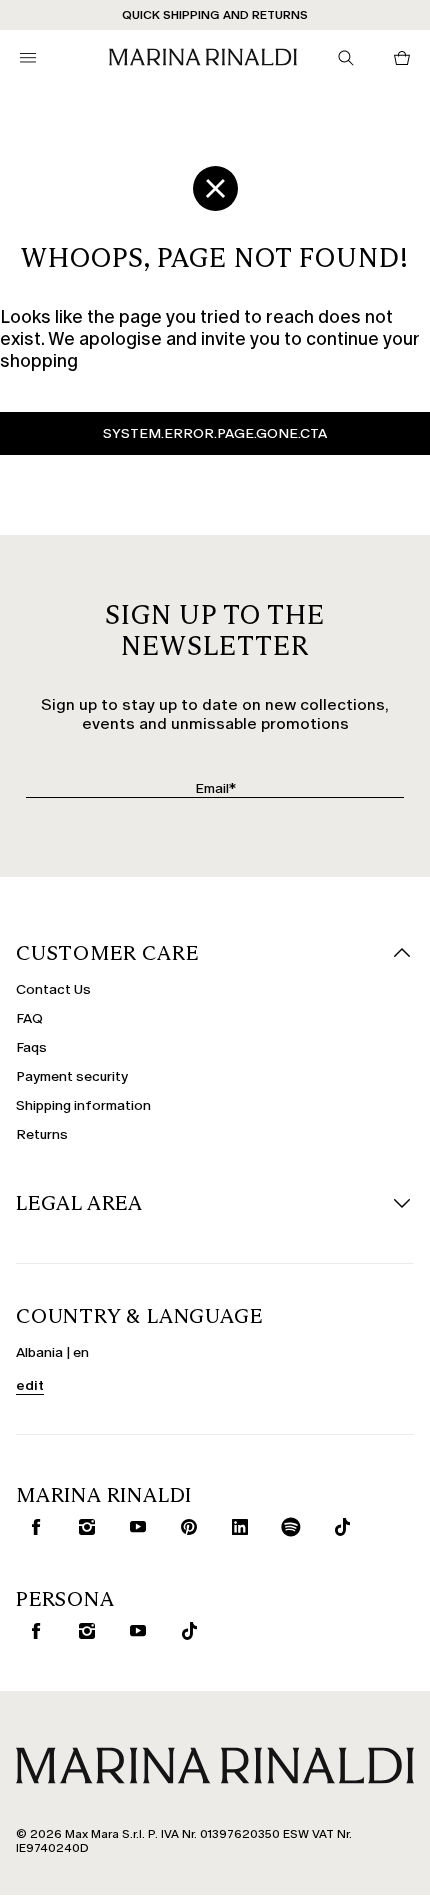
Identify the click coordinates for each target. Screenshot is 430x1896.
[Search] (346, 58)
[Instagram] (83, 1527)
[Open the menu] (28, 58)
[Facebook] (32, 1527)
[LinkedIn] (236, 1527)
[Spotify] (287, 1527)
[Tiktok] (338, 1527)
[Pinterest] (185, 1527)
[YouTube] (134, 1527)
